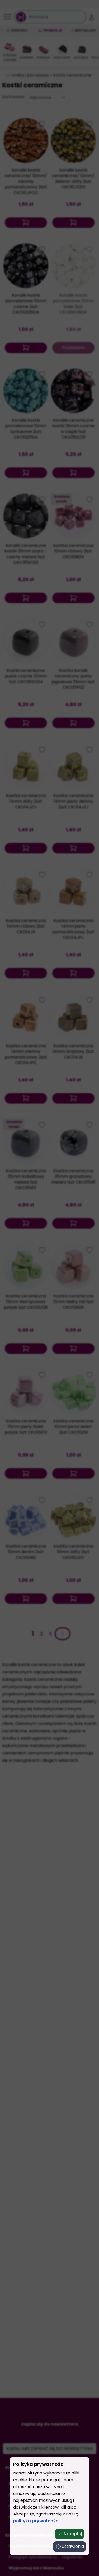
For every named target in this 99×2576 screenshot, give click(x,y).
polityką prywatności (37, 2521)
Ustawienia (73, 2546)
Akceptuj (73, 2534)
